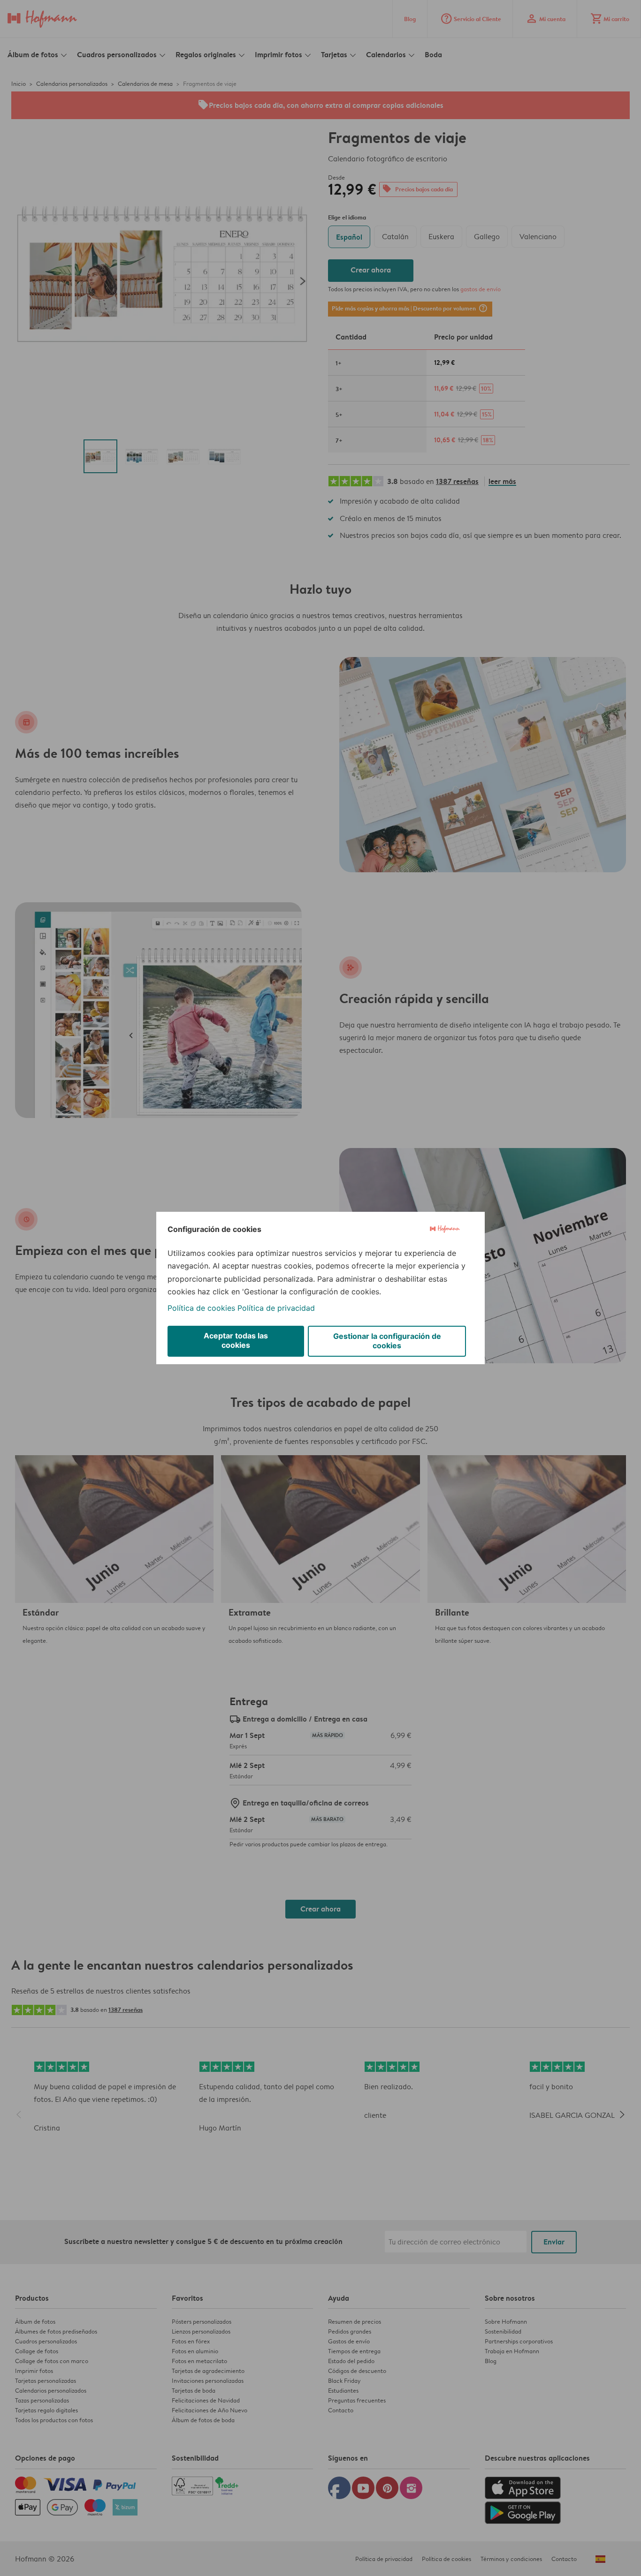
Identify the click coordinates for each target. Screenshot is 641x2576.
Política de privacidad (276, 1308)
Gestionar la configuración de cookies (387, 1341)
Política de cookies (201, 1308)
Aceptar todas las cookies (236, 1340)
